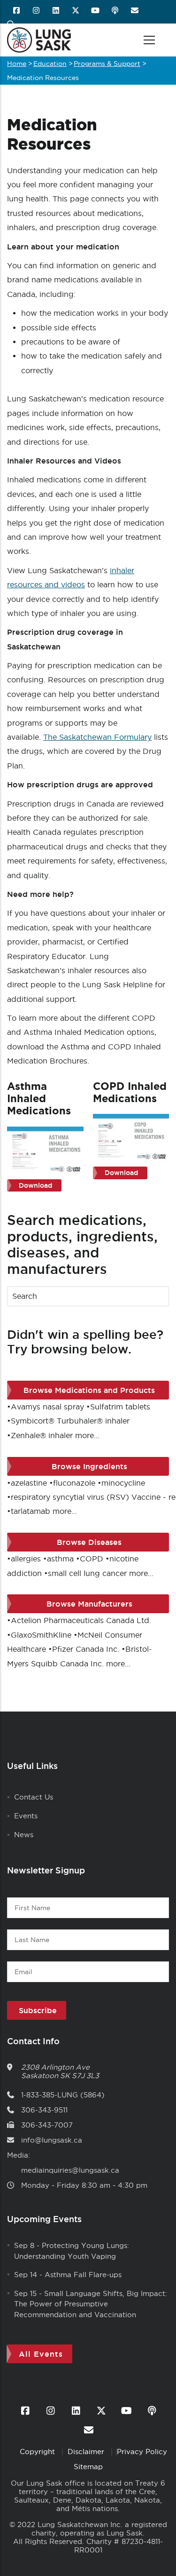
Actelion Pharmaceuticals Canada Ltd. (81, 1620)
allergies (26, 1559)
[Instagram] (37, 11)
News (24, 1835)
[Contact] (135, 11)
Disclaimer (87, 2452)
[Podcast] (116, 11)
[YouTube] (96, 11)
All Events (41, 2354)
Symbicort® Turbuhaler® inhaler (70, 1421)
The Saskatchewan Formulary (97, 737)
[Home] (39, 40)
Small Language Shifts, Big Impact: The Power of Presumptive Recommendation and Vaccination (91, 2304)
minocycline (123, 1483)
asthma (60, 1559)
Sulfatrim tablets (120, 1407)
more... (87, 1435)
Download (35, 1185)
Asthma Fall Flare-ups (83, 2275)
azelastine (29, 1483)
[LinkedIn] (57, 11)
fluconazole (74, 1483)
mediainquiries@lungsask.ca (70, 2170)
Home (17, 64)
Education (50, 64)
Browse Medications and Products (89, 1390)
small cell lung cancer (87, 1573)
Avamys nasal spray (47, 1407)
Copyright (38, 2452)
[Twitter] (76, 11)
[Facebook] (17, 11)
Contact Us (34, 1797)
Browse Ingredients (89, 1466)
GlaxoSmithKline (41, 1635)
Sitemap (88, 2467)
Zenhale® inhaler (42, 1435)
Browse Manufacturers (89, 1604)
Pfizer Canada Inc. (86, 1649)
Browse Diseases (89, 1542)
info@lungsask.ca (52, 2140)
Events (26, 1816)
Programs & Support (107, 64)
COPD (92, 1559)
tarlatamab (31, 1511)
